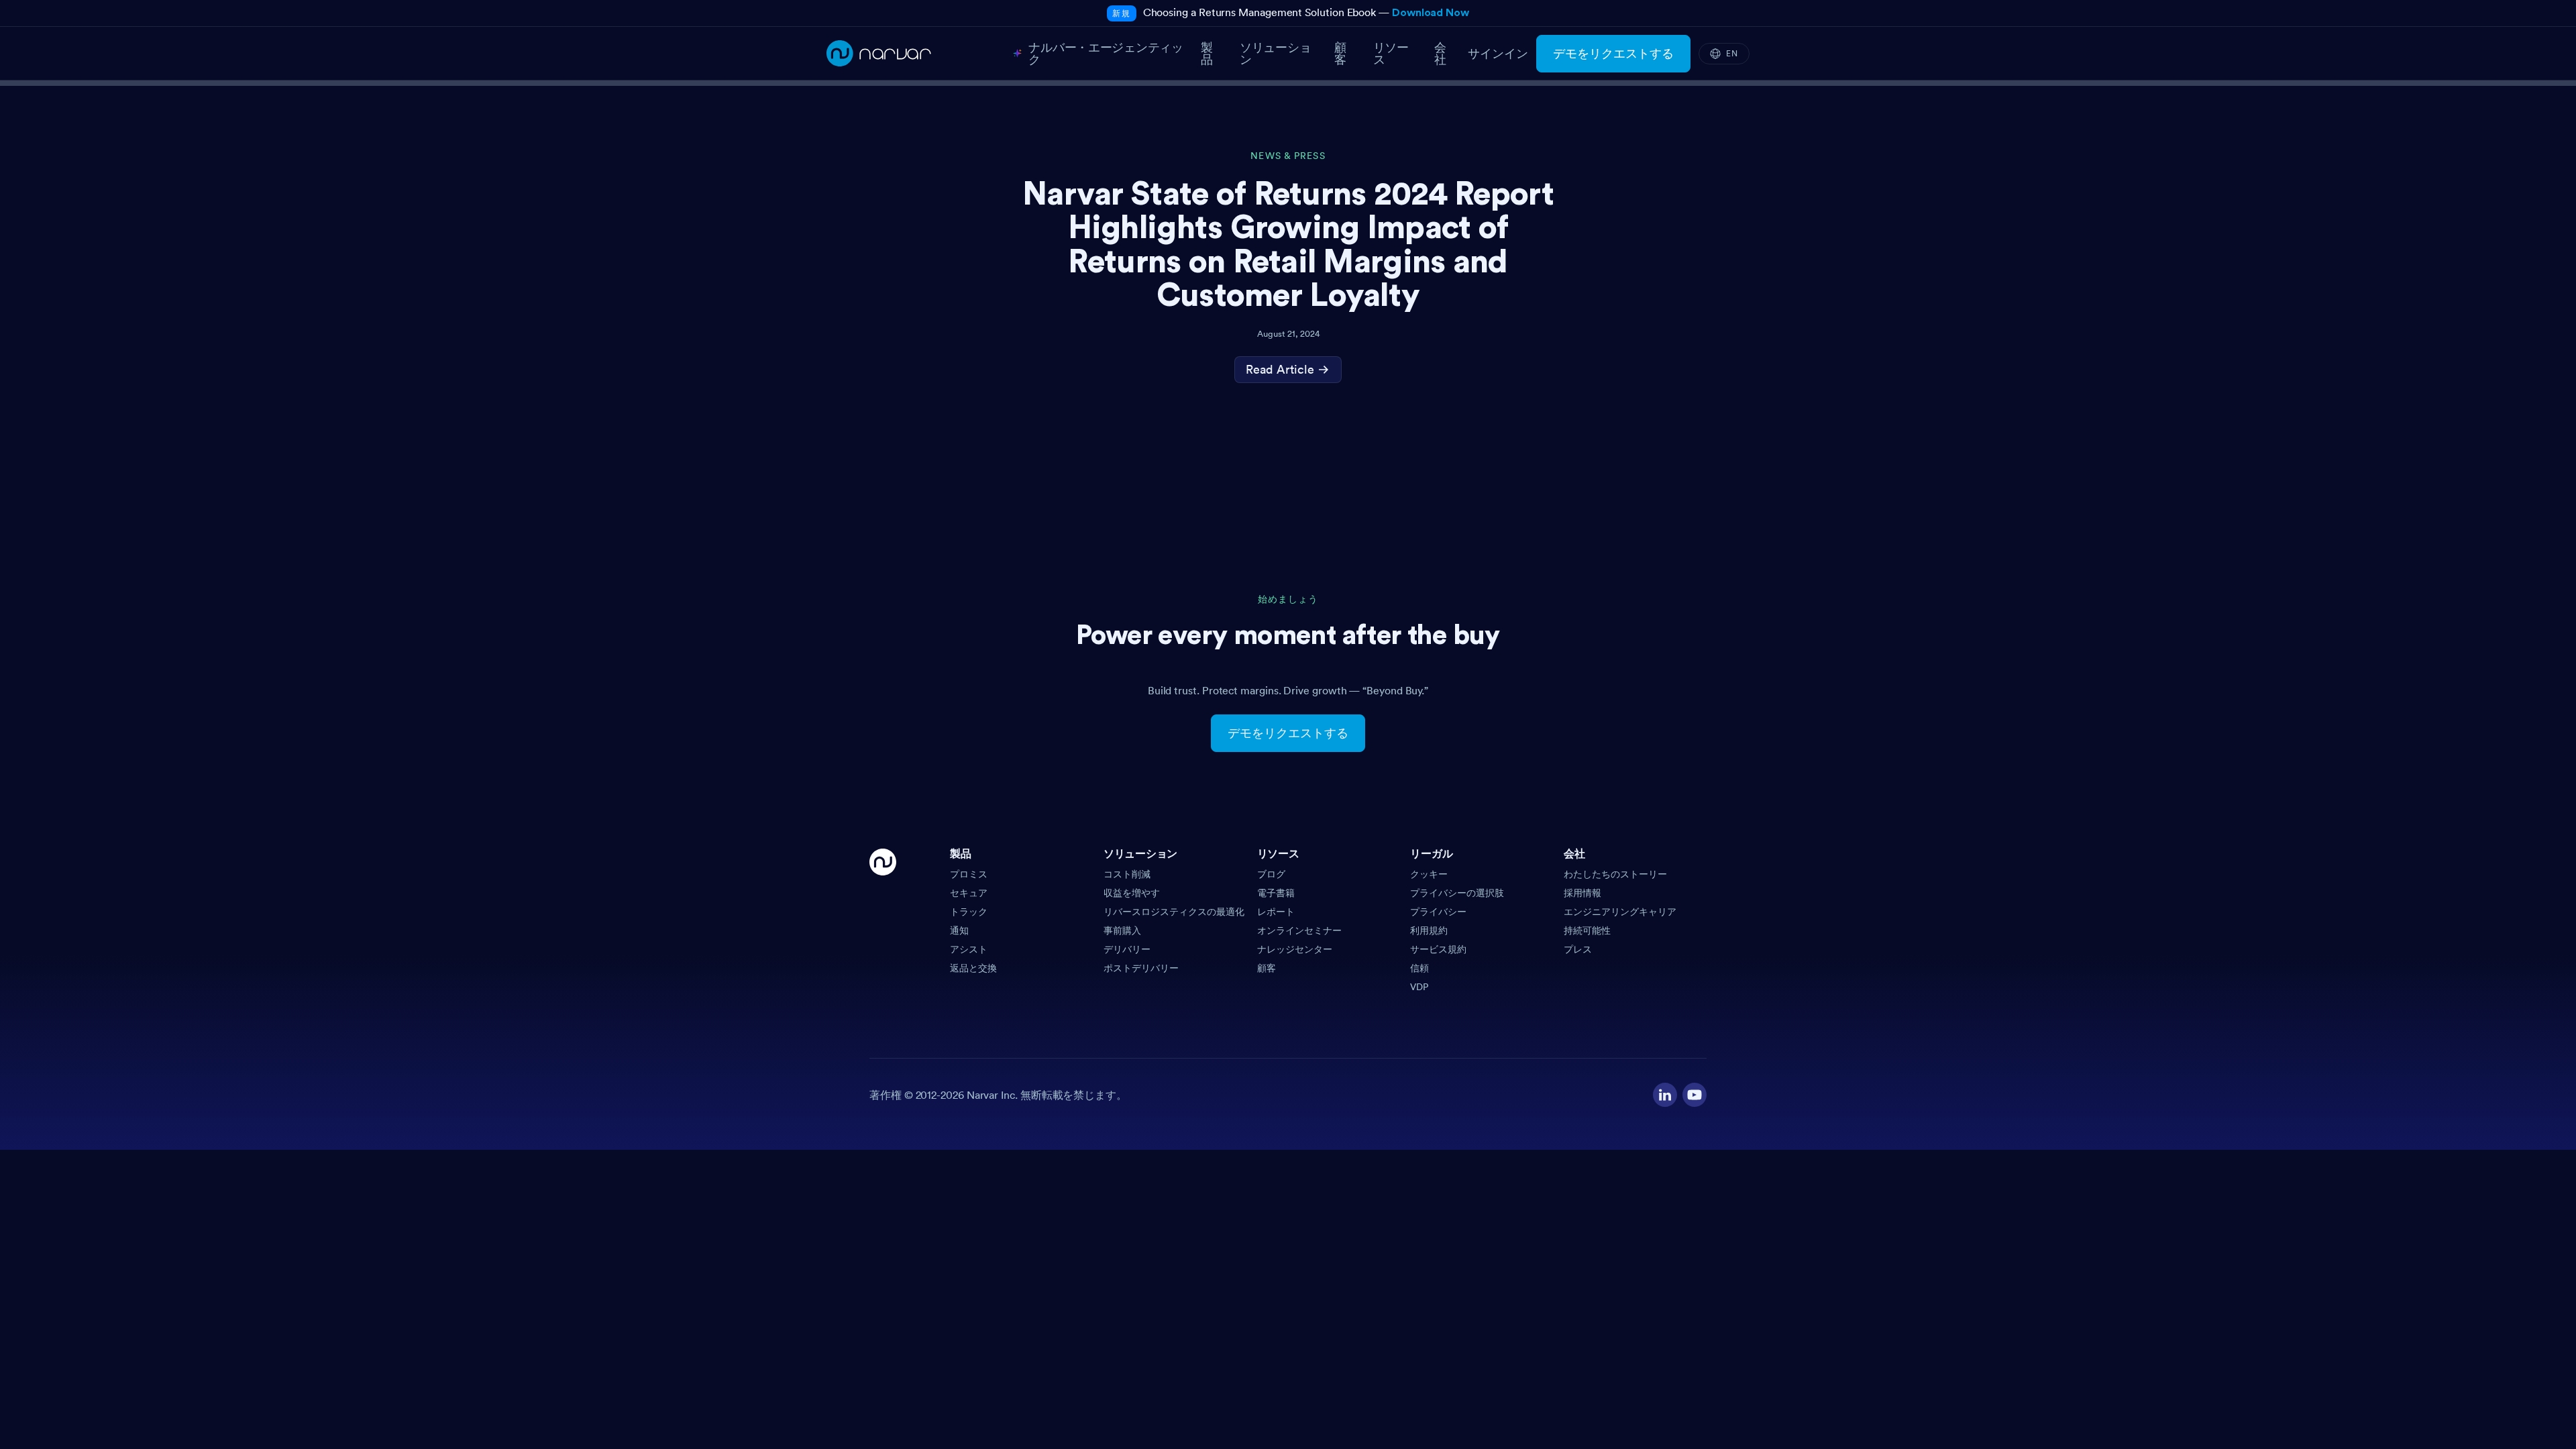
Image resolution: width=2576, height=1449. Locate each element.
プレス (1578, 949)
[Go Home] (883, 921)
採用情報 (1582, 893)
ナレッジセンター (1295, 949)
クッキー (1429, 874)
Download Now (1431, 13)
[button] (1021, 858)
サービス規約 (1438, 949)
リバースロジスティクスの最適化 (1174, 912)
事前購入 (1122, 930)
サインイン (1498, 54)
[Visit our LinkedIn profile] (1665, 1095)
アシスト (969, 949)
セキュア (969, 893)
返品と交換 (973, 968)
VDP (1419, 987)
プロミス (969, 874)
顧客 (1267, 968)
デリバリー (1127, 949)
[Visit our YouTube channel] (1695, 1095)
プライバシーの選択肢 (1457, 893)
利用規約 (1429, 930)
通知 (959, 930)
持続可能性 (1587, 930)
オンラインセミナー (1299, 930)
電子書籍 (1276, 893)
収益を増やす (1132, 893)
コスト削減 (1127, 874)
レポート (1276, 912)
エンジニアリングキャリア (1620, 912)
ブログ (1271, 874)
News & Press (1288, 156)
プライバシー (1438, 912)
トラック (969, 912)
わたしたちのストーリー (1615, 874)
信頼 (1419, 968)
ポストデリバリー (1141, 968)
